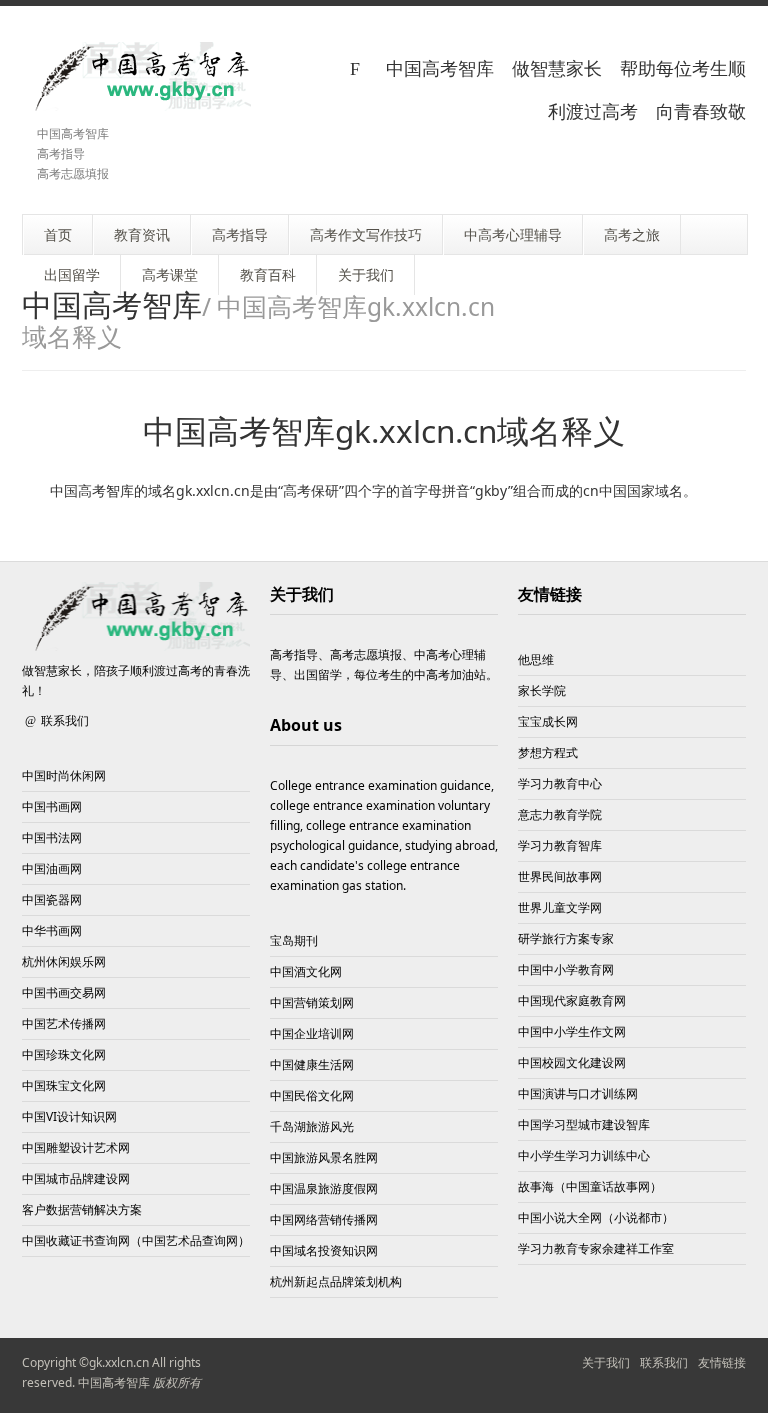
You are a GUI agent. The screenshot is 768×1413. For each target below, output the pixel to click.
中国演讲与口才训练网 (578, 1093)
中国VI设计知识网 (69, 1116)
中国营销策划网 (312, 1002)
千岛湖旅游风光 (312, 1126)
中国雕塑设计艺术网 (76, 1147)
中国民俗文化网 (312, 1095)
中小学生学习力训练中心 (584, 1155)
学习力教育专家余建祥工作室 (596, 1248)
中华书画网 (52, 930)
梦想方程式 (548, 752)
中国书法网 (52, 837)
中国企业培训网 (312, 1033)
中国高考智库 (114, 1382)
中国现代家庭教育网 (572, 1000)
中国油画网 (52, 868)
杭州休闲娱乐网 (64, 961)
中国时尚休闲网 (64, 775)
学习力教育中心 (560, 783)
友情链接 (550, 594)
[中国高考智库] (136, 76)
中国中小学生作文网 (572, 1031)
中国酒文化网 (306, 971)
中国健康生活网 (312, 1064)
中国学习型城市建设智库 (584, 1124)
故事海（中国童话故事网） (590, 1186)
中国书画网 (52, 806)
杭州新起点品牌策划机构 (336, 1281)
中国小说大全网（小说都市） (596, 1217)
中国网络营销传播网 (324, 1219)
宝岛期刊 (294, 940)
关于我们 (606, 1362)
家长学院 (542, 690)
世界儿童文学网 (560, 907)
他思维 (536, 659)
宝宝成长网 (548, 721)
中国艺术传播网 (64, 1023)
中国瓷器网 (52, 899)
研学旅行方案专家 (566, 938)
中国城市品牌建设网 (76, 1178)
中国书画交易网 (64, 992)
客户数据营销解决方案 (82, 1209)
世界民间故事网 (560, 876)
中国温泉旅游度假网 (324, 1188)
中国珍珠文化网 (64, 1054)
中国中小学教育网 (566, 969)
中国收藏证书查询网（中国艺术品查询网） (136, 1240)
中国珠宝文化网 (64, 1085)
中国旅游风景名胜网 (324, 1157)
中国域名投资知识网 (324, 1250)
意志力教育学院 (560, 814)
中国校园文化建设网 (572, 1062)
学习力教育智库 (560, 845)
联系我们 (65, 720)
